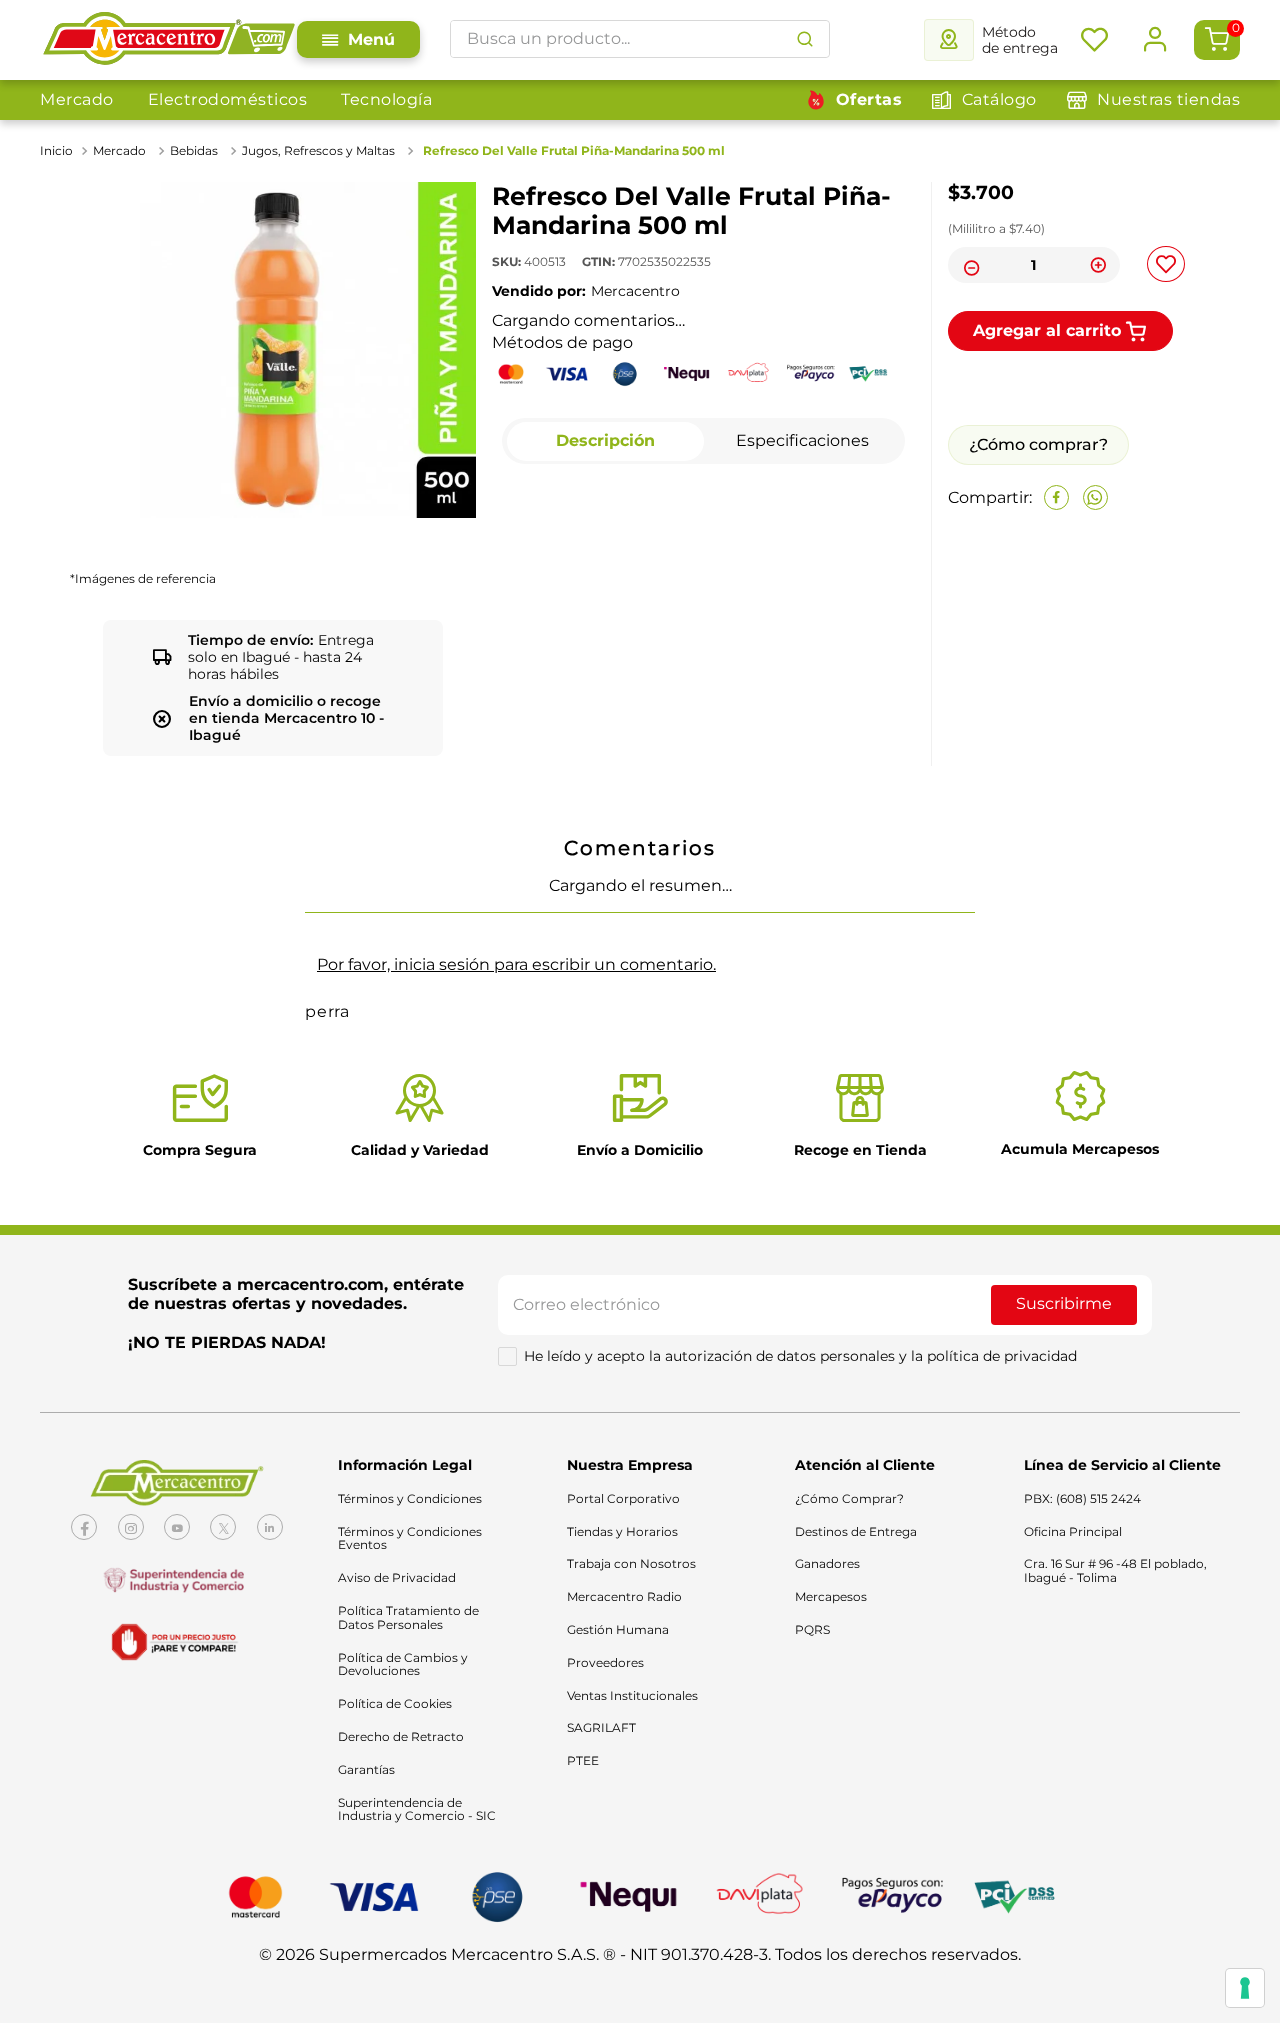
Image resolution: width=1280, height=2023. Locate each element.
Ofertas (869, 99)
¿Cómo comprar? (1038, 593)
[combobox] (640, 39)
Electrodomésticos (228, 99)
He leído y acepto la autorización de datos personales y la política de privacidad (800, 1732)
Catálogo (999, 99)
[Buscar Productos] (805, 39)
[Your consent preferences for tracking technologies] (1245, 1988)
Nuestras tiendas (1168, 99)
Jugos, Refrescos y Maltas (318, 150)
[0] (1217, 40)
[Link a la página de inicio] (58, 151)
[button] (87, 1004)
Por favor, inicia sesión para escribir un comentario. (516, 1339)
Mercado (77, 99)
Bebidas (194, 150)
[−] (969, 265)
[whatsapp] (1095, 646)
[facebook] (1056, 646)
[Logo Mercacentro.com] (168, 40)
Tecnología (386, 99)
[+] (1099, 265)
